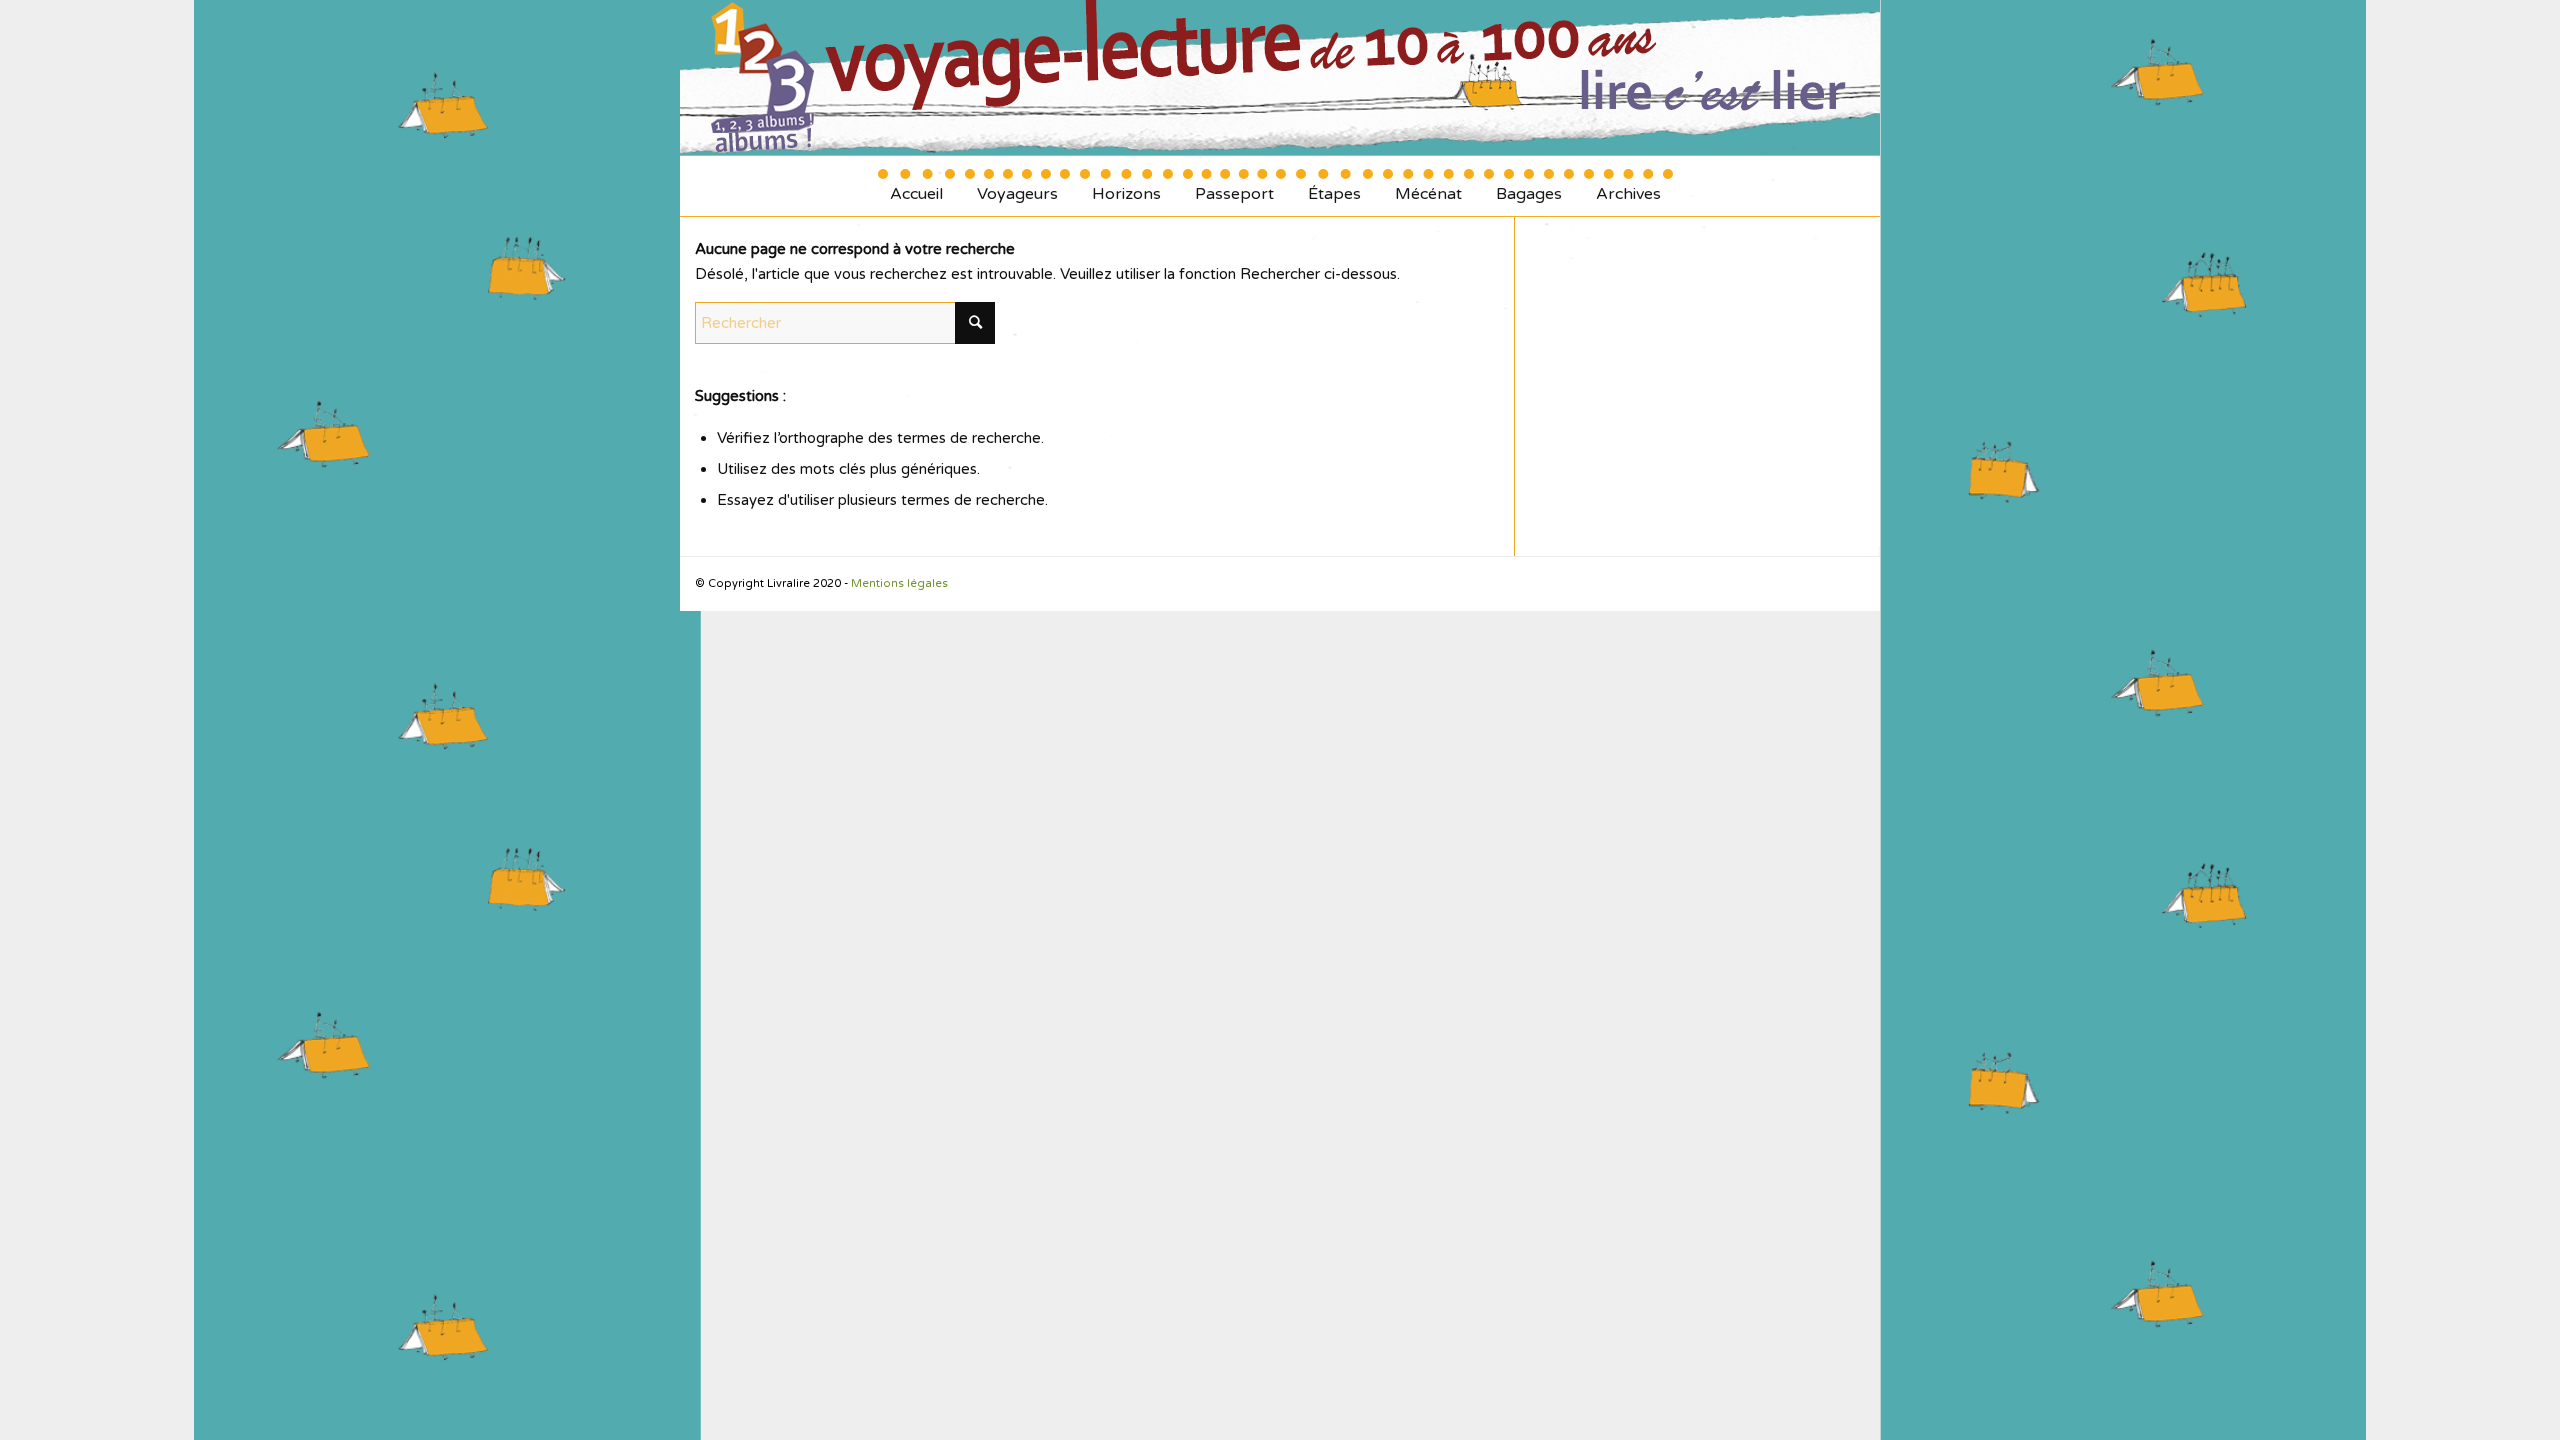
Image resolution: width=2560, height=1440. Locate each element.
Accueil (916, 186)
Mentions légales (899, 583)
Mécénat (1428, 186)
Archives (1628, 186)
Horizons (1126, 186)
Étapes (1334, 186)
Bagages (1529, 186)
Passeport (1234, 186)
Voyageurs (1017, 186)
